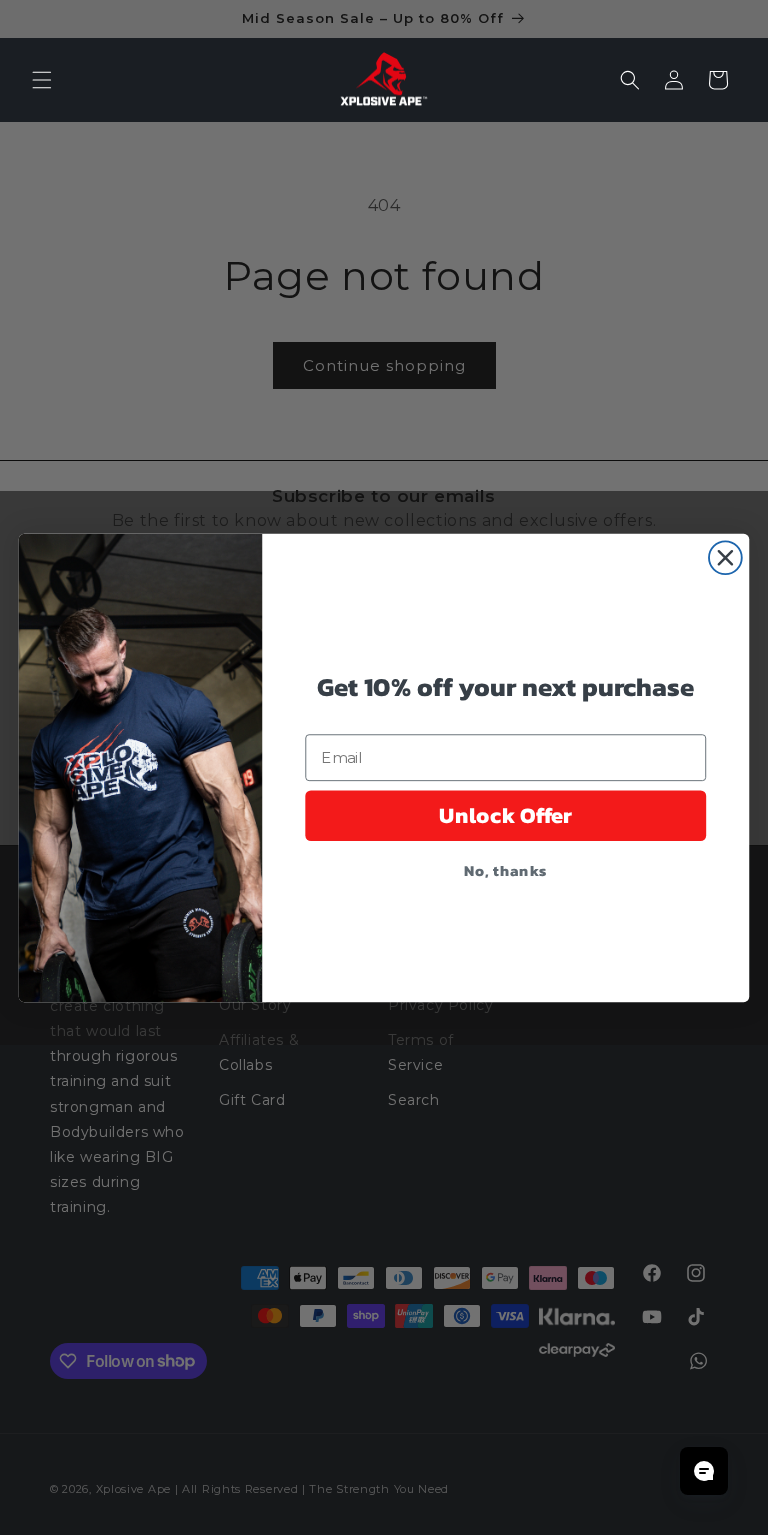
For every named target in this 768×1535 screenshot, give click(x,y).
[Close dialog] (725, 557)
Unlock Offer (506, 814)
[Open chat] (704, 1471)
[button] (42, 80)
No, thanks (505, 869)
